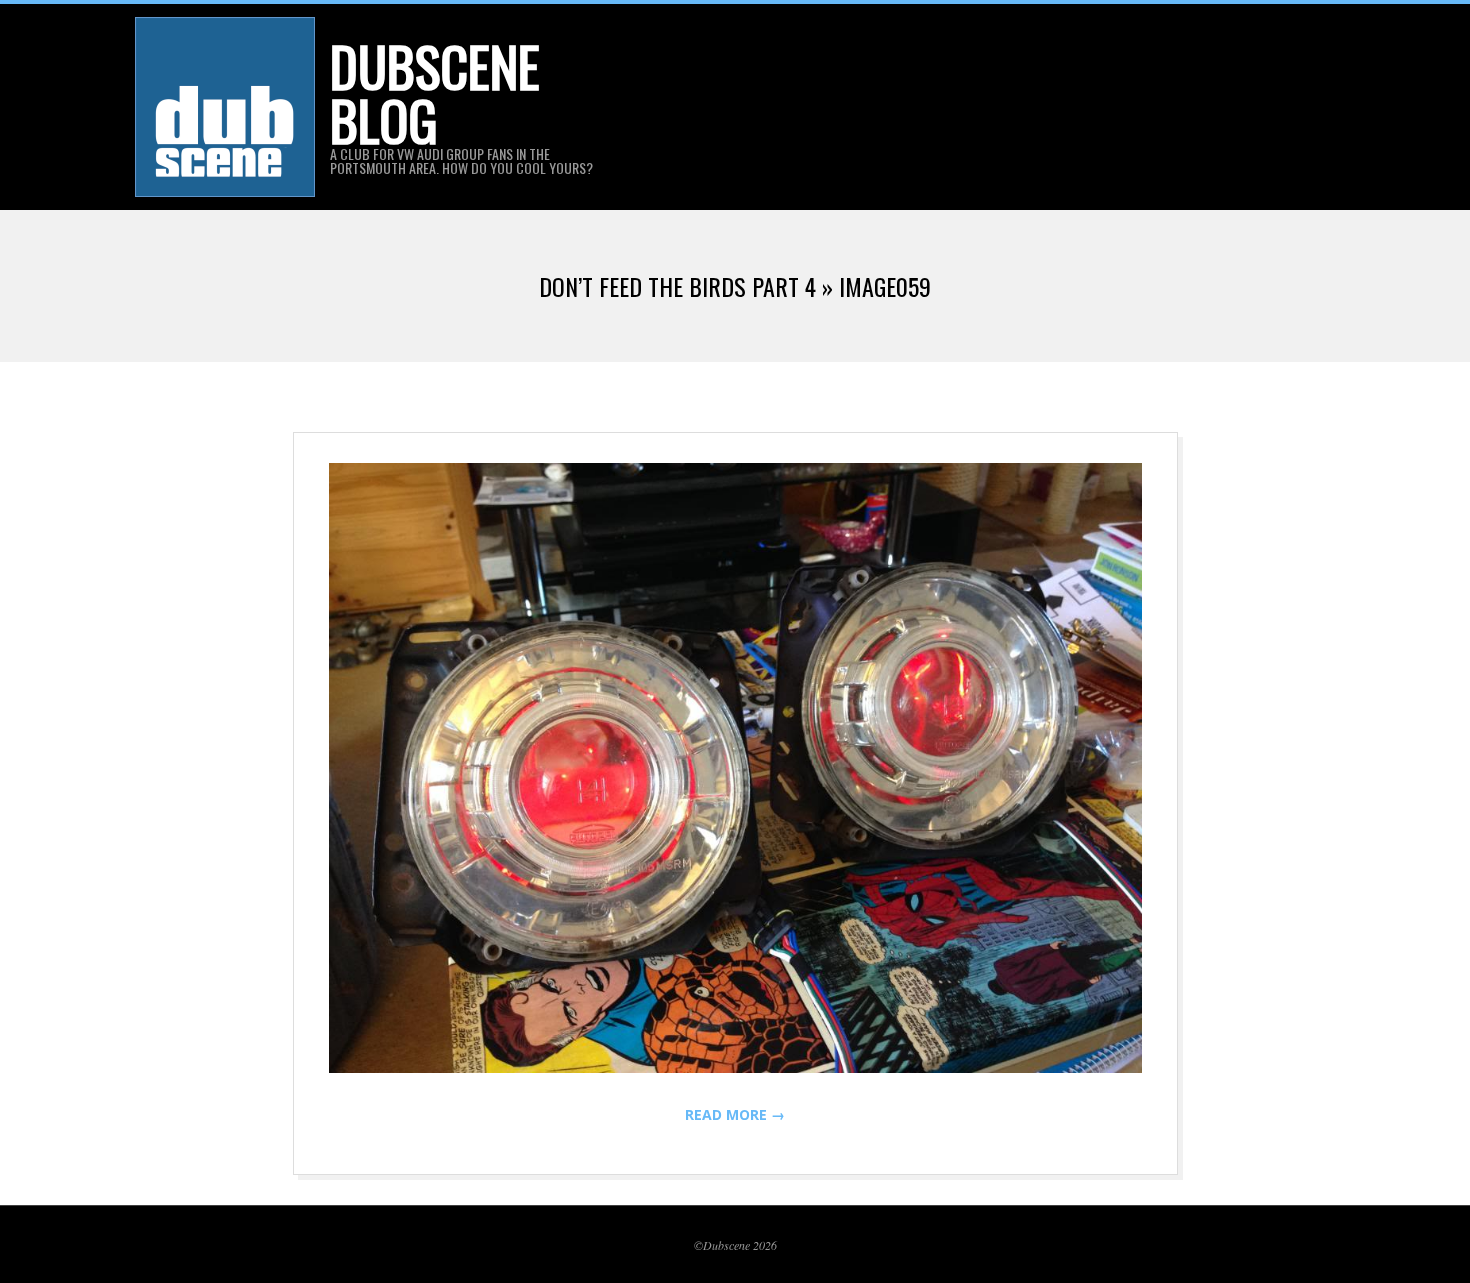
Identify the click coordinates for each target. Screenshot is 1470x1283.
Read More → (735, 1114)
